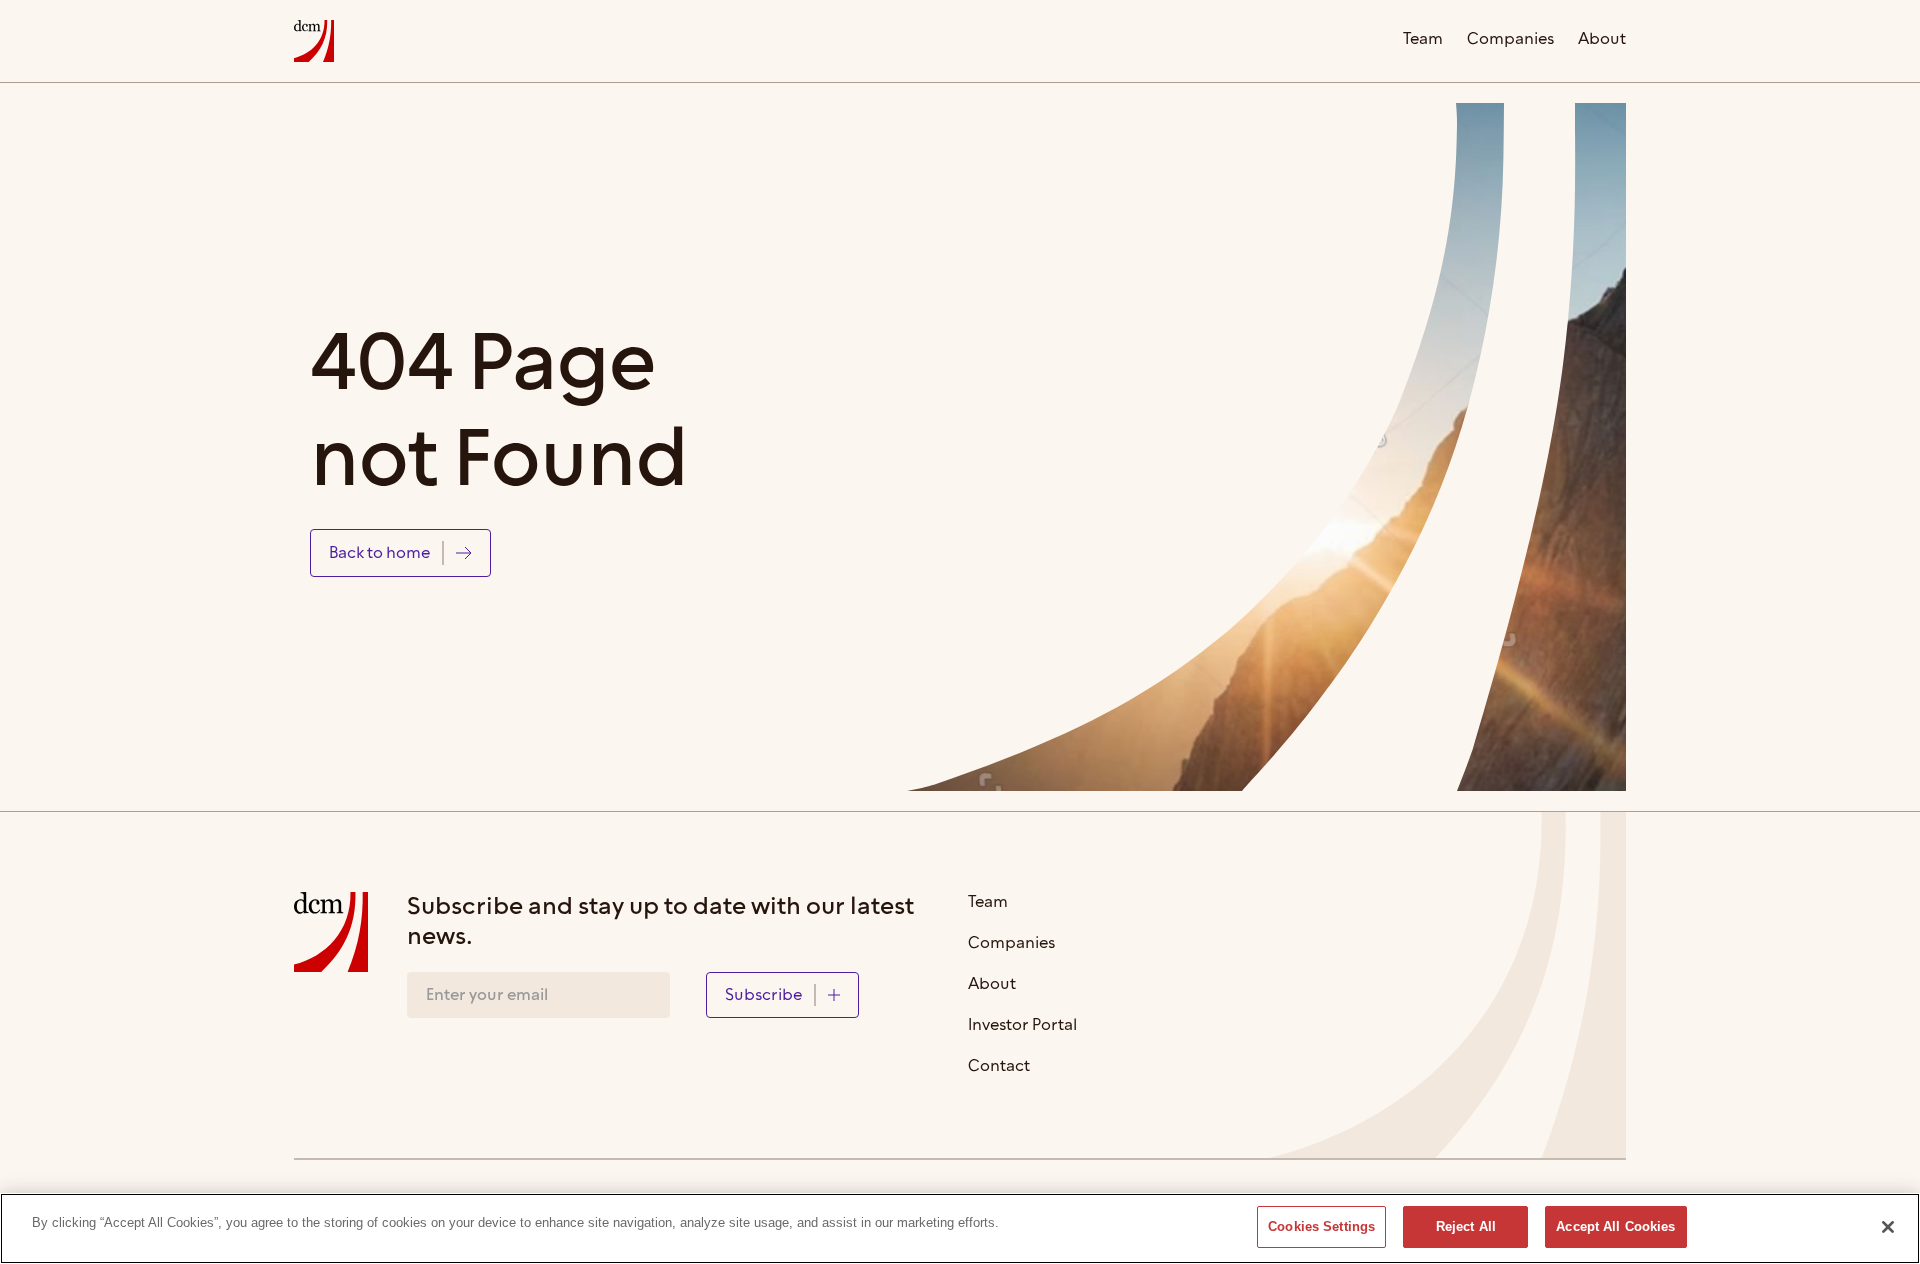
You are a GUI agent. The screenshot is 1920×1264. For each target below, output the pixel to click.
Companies (1510, 40)
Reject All (1466, 1226)
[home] (314, 41)
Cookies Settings (1321, 1226)
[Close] (1888, 1227)
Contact (999, 1067)
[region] (960, 1228)
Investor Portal (1022, 1026)
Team (1423, 40)
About (1602, 40)
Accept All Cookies (1615, 1226)
